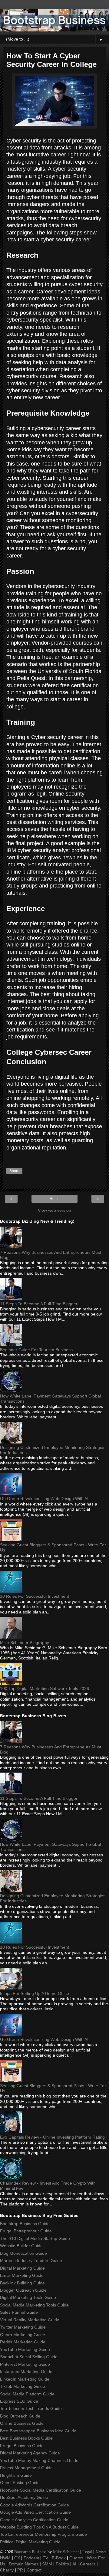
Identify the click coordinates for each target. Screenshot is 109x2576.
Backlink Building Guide (22, 2283)
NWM (5, 2558)
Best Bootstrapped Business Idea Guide (38, 2431)
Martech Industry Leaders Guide (31, 2261)
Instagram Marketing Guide (26, 2372)
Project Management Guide (26, 2468)
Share (14, 1171)
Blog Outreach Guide (20, 2416)
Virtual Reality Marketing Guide (30, 2320)
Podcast (31, 2558)
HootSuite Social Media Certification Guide (41, 2490)
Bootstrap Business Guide (25, 2224)
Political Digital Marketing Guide (30, 2542)
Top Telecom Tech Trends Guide (31, 2408)
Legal (87, 2552)
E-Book (59, 2558)
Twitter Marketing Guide (23, 2327)
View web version (54, 1210)
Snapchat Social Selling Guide (29, 2357)
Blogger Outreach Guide (23, 2290)
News (101, 2552)
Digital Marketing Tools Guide (28, 2297)
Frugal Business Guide (22, 2446)
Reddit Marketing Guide (23, 2342)
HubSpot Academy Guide (24, 2497)
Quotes (76, 2558)
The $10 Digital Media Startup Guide (35, 2238)
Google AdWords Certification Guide (35, 2505)
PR (20, 2570)
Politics (62, 2564)
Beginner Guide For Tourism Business (36, 1350)
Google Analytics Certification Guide (34, 2520)
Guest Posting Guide (20, 2483)
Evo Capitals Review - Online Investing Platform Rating (52, 2137)
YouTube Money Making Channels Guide (39, 2460)
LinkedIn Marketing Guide (25, 2379)
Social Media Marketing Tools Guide (34, 2305)
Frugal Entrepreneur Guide (26, 2231)
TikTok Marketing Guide (23, 2386)
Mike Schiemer (66, 2552)
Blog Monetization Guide (23, 2253)
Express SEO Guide (19, 2401)
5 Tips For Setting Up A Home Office (35, 1993)
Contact (34, 2570)
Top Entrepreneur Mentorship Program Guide (43, 2534)
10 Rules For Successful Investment (35, 1596)
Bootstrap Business (30, 2552)
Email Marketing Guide (22, 2275)
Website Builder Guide (21, 2246)
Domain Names (24, 2564)
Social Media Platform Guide (27, 2394)
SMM (47, 2564)
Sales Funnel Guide (19, 2312)
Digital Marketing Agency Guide (30, 2453)
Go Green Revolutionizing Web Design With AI (44, 1499)
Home (55, 1199)
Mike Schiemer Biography (25, 1643)
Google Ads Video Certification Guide (35, 2512)
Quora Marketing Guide (23, 2335)
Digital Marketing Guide (22, 2268)
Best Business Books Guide (26, 2438)
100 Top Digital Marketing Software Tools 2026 (45, 1688)
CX (17, 2558)
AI (74, 2564)
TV (45, 2558)
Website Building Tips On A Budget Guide (39, 2527)
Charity (7, 2570)
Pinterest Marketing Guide (25, 2364)
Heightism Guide (16, 2475)
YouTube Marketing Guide (25, 2349)
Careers (88, 2564)
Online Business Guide (22, 2423)
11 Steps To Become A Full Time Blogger (39, 1304)
